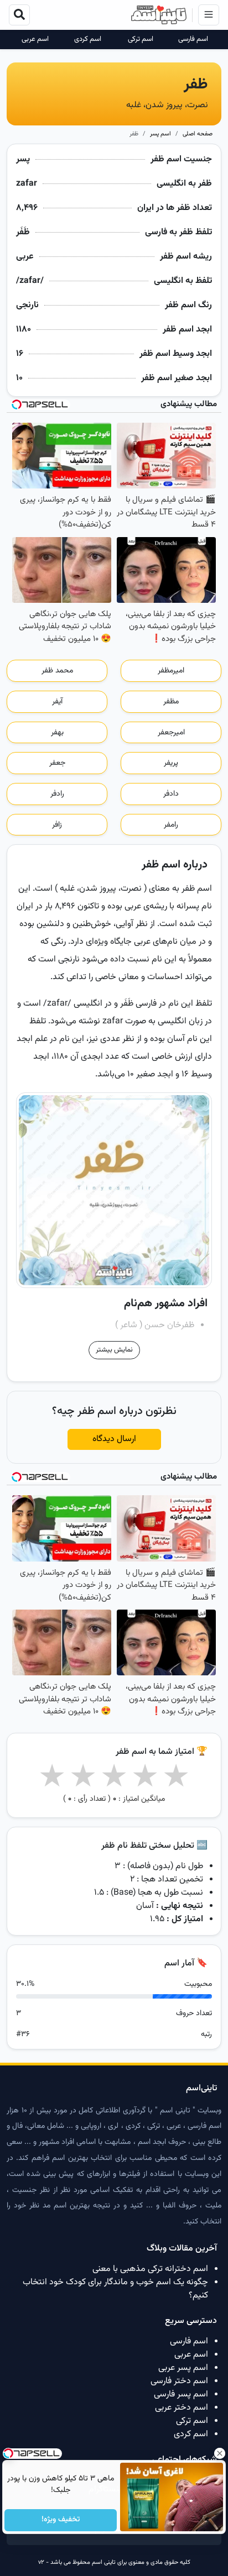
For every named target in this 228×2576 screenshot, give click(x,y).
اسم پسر (160, 134)
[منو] (209, 15)
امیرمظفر (171, 671)
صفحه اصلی (198, 134)
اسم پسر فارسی (181, 2394)
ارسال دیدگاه (114, 1439)
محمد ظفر (57, 671)
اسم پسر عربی (183, 2368)
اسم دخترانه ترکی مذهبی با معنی (150, 2269)
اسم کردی (88, 40)
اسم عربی (35, 40)
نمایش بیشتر (114, 1350)
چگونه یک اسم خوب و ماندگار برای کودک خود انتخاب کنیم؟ (115, 2289)
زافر (57, 825)
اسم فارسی (193, 40)
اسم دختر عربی (182, 2408)
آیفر (57, 702)
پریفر (171, 763)
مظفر (171, 702)
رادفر (57, 794)
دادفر (171, 794)
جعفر (57, 763)
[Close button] (220, 2453)
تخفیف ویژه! (61, 2520)
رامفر (171, 825)
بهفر (57, 733)
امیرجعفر (171, 733)
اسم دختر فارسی (179, 2381)
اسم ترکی (141, 40)
